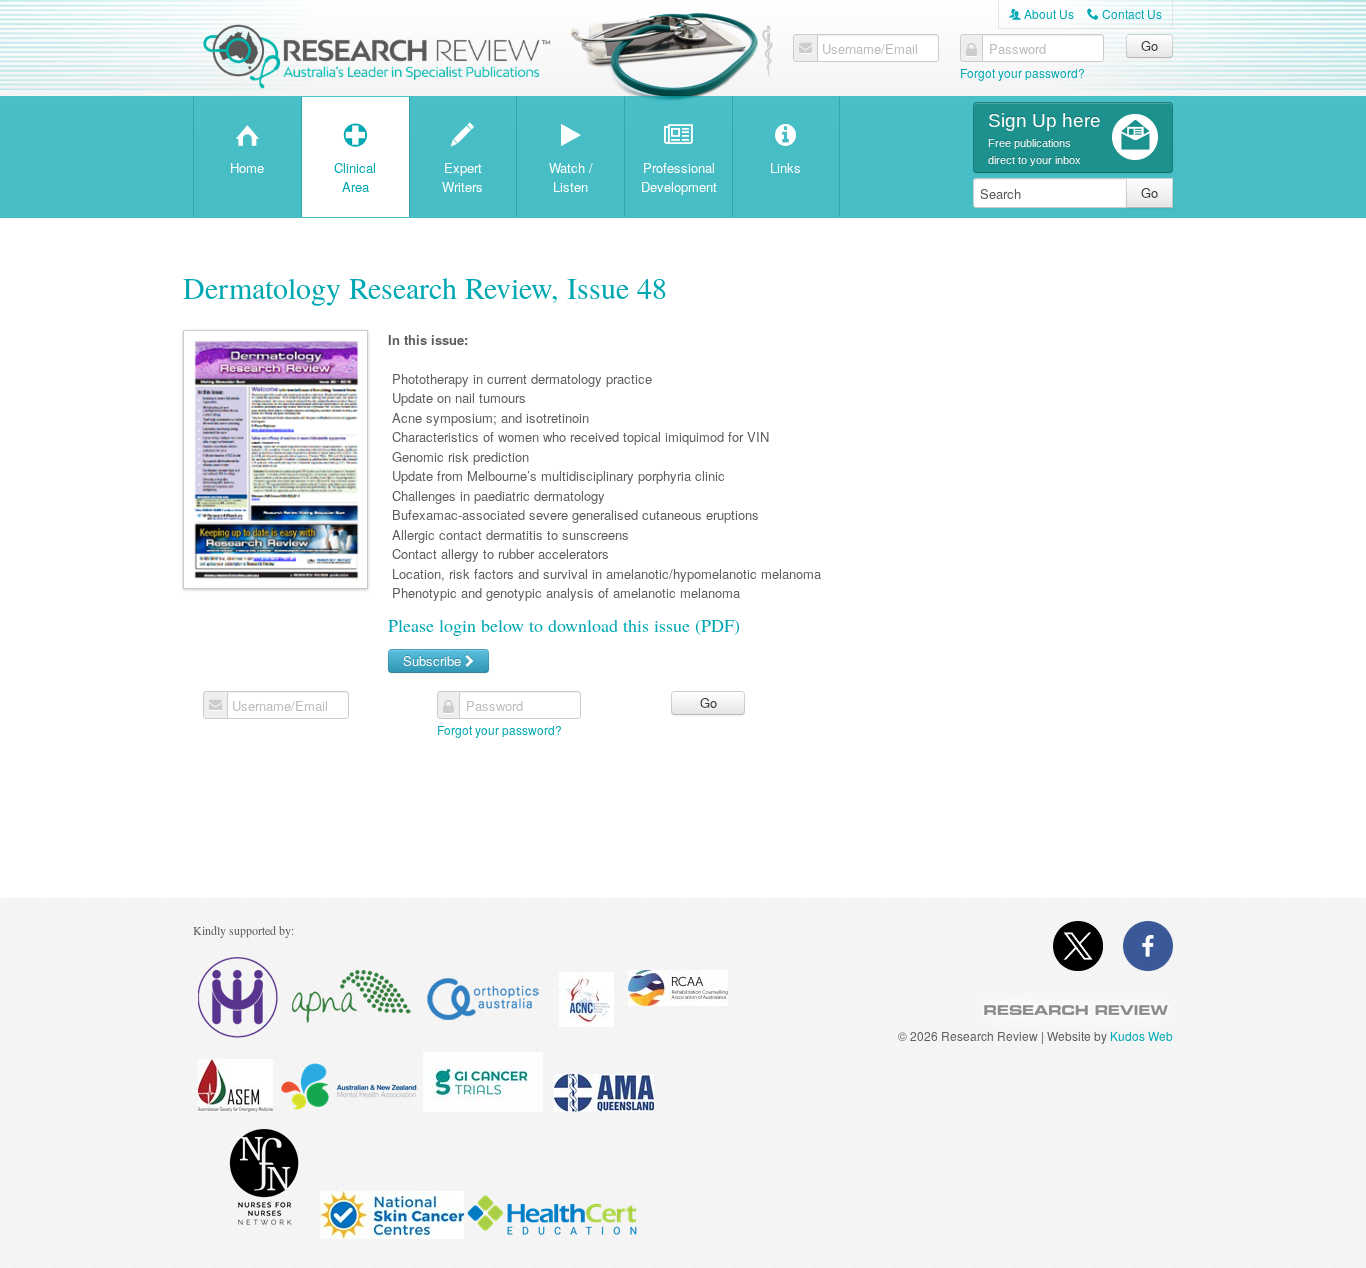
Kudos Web (1141, 1035)
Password (1017, 49)
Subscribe (434, 660)
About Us (1041, 13)
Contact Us (1124, 13)
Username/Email (870, 49)
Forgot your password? (1022, 72)
